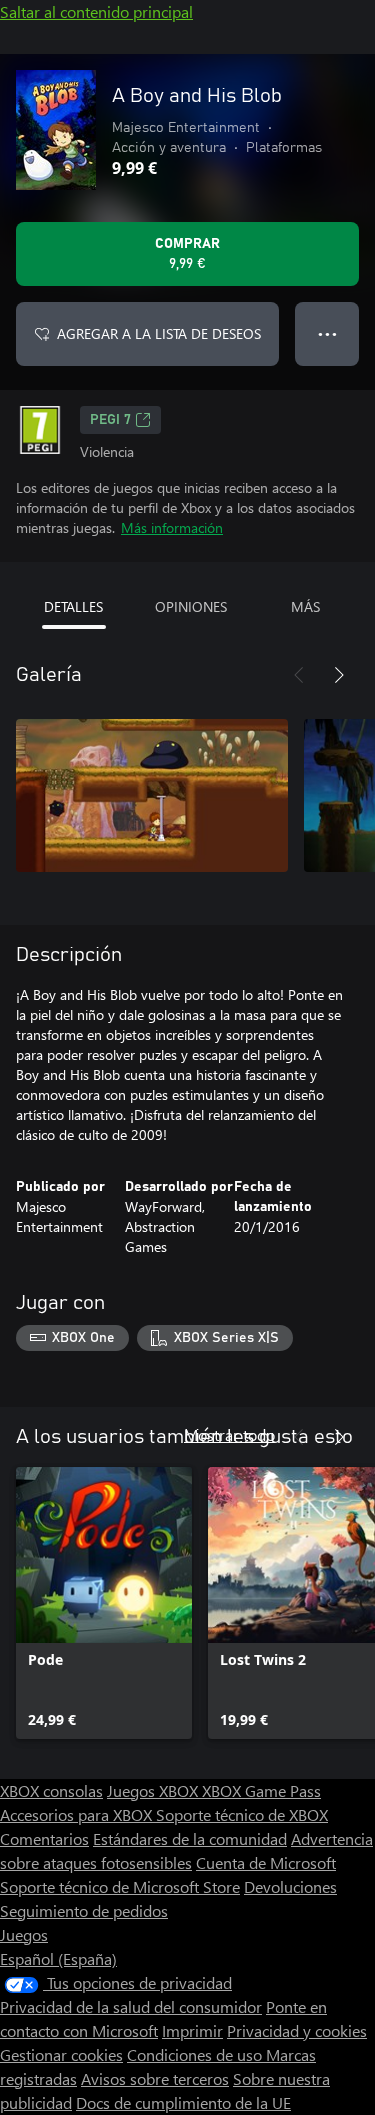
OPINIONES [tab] (191, 606)
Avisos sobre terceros (155, 2078)
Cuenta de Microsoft (266, 1862)
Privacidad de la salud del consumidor (131, 2006)
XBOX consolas (51, 1790)
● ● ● (327, 333)
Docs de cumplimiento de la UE (183, 2102)
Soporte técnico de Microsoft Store (120, 1886)
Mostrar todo (229, 1434)
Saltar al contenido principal (96, 11)
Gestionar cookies (61, 2054)
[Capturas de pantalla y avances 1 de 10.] (152, 795)
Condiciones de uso (196, 2054)
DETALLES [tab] (73, 606)
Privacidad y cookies (297, 2030)
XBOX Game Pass (261, 1790)
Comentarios (44, 1838)
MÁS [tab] (305, 606)
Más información (172, 527)
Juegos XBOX (154, 1790)
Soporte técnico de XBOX (242, 1814)
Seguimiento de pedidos (84, 1910)
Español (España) (58, 1958)
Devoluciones (290, 1886)
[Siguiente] (339, 675)
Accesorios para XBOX (78, 1814)
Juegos (24, 1934)
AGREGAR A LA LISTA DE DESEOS (159, 333)
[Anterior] (299, 675)
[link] (104, 1603)
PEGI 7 (110, 420)
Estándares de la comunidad (190, 1838)
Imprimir (192, 2030)
